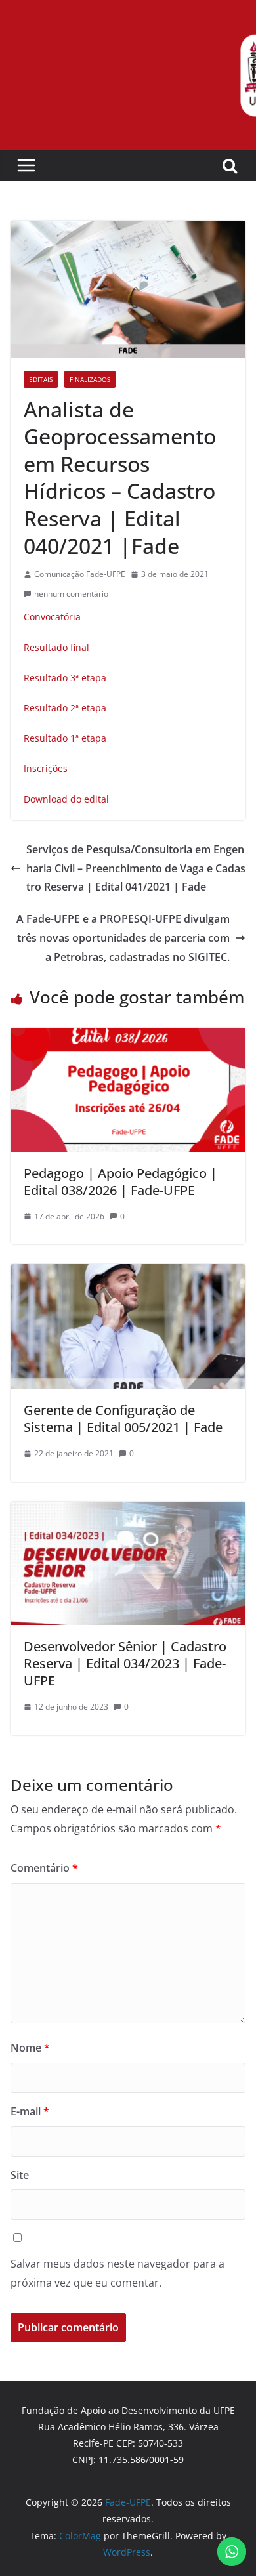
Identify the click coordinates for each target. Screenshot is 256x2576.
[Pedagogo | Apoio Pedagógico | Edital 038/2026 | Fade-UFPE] (128, 1037)
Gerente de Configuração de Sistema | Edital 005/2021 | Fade (123, 1419)
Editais (41, 379)
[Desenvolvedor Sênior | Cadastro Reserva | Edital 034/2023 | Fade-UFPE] (128, 1511)
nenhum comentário (71, 594)
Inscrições (46, 768)
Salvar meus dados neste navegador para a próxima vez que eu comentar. (117, 2273)
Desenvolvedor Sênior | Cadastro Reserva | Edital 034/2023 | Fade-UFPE (125, 1663)
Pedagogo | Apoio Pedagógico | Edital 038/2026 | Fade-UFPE (120, 1182)
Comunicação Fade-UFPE (80, 574)
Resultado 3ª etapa (65, 678)
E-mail (30, 2111)
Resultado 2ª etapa (65, 708)
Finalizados (90, 379)
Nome (30, 2048)
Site (20, 2175)
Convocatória (52, 617)
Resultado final (56, 647)
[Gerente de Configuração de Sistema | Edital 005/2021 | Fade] (128, 1273)
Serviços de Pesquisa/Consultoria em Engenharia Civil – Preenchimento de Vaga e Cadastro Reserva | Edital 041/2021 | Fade (136, 868)
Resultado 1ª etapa (65, 738)
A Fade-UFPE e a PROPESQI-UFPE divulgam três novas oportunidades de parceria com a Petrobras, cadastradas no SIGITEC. (123, 938)
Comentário (44, 1868)
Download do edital (66, 799)
